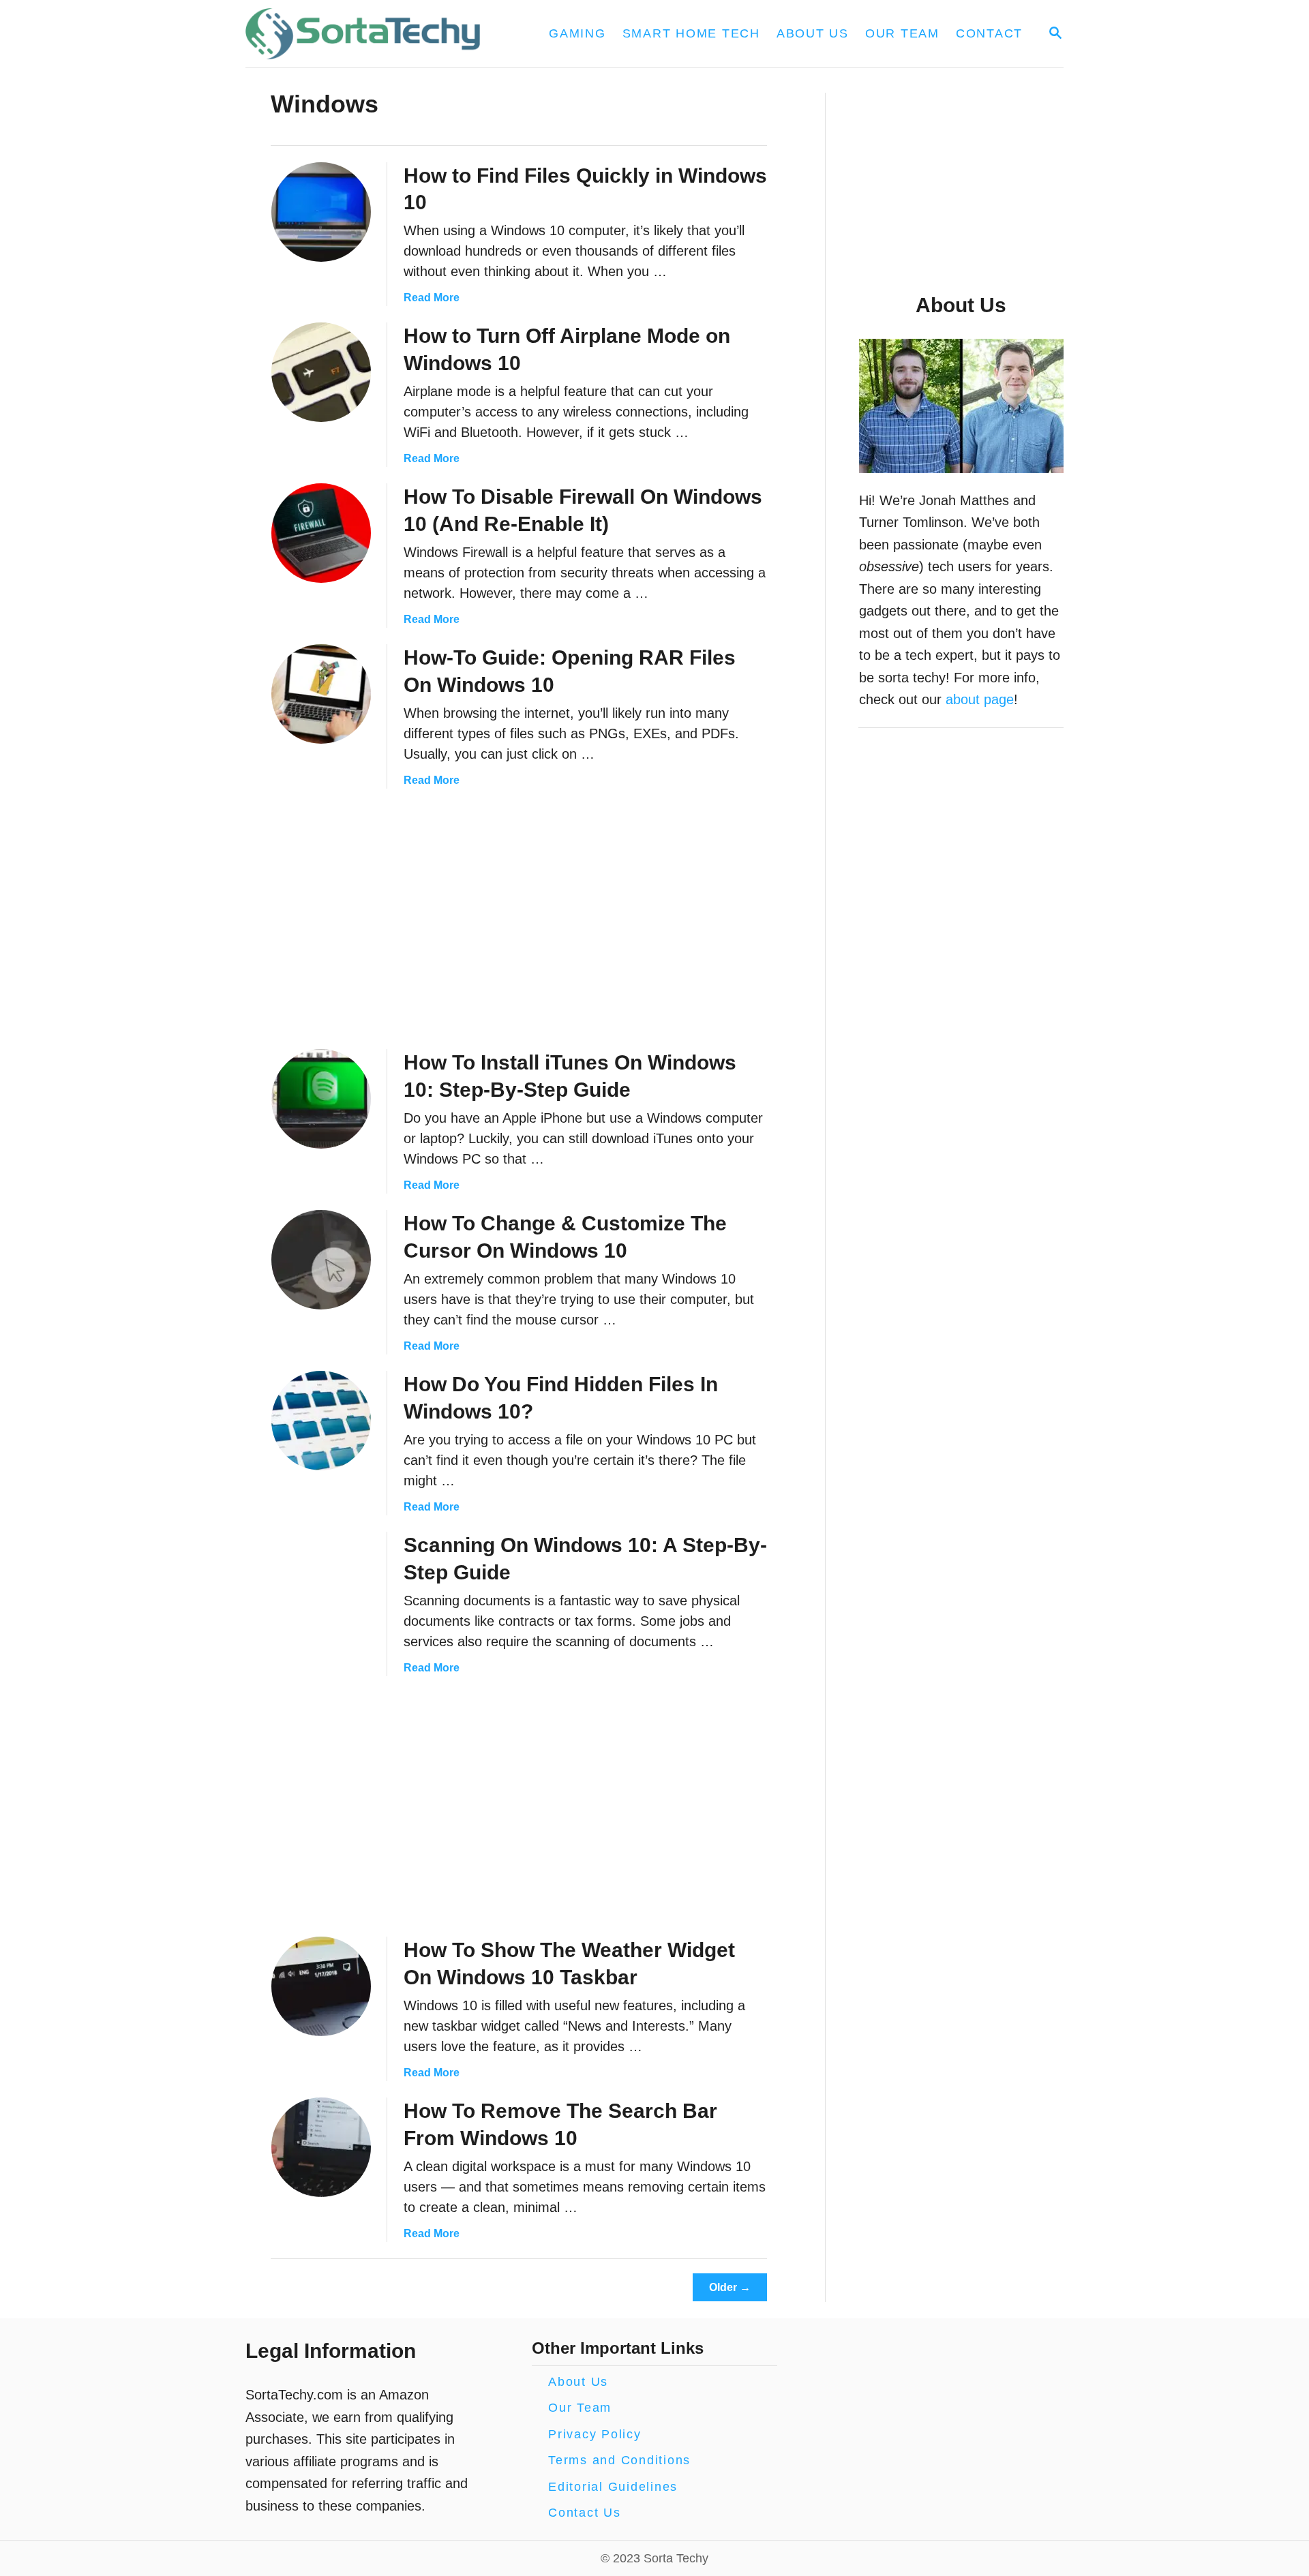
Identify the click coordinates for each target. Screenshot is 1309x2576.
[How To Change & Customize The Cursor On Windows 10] (321, 1260)
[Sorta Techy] (371, 34)
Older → (730, 2287)
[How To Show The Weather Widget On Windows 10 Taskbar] (321, 1986)
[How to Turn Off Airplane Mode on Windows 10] (321, 372)
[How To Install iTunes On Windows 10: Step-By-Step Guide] (321, 1099)
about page (980, 699)
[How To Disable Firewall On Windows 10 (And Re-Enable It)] (321, 533)
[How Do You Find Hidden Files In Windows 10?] (321, 1421)
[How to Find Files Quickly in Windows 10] (321, 212)
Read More (432, 298)
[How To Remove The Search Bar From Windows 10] (321, 2147)
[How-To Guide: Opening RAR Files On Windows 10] (321, 694)
